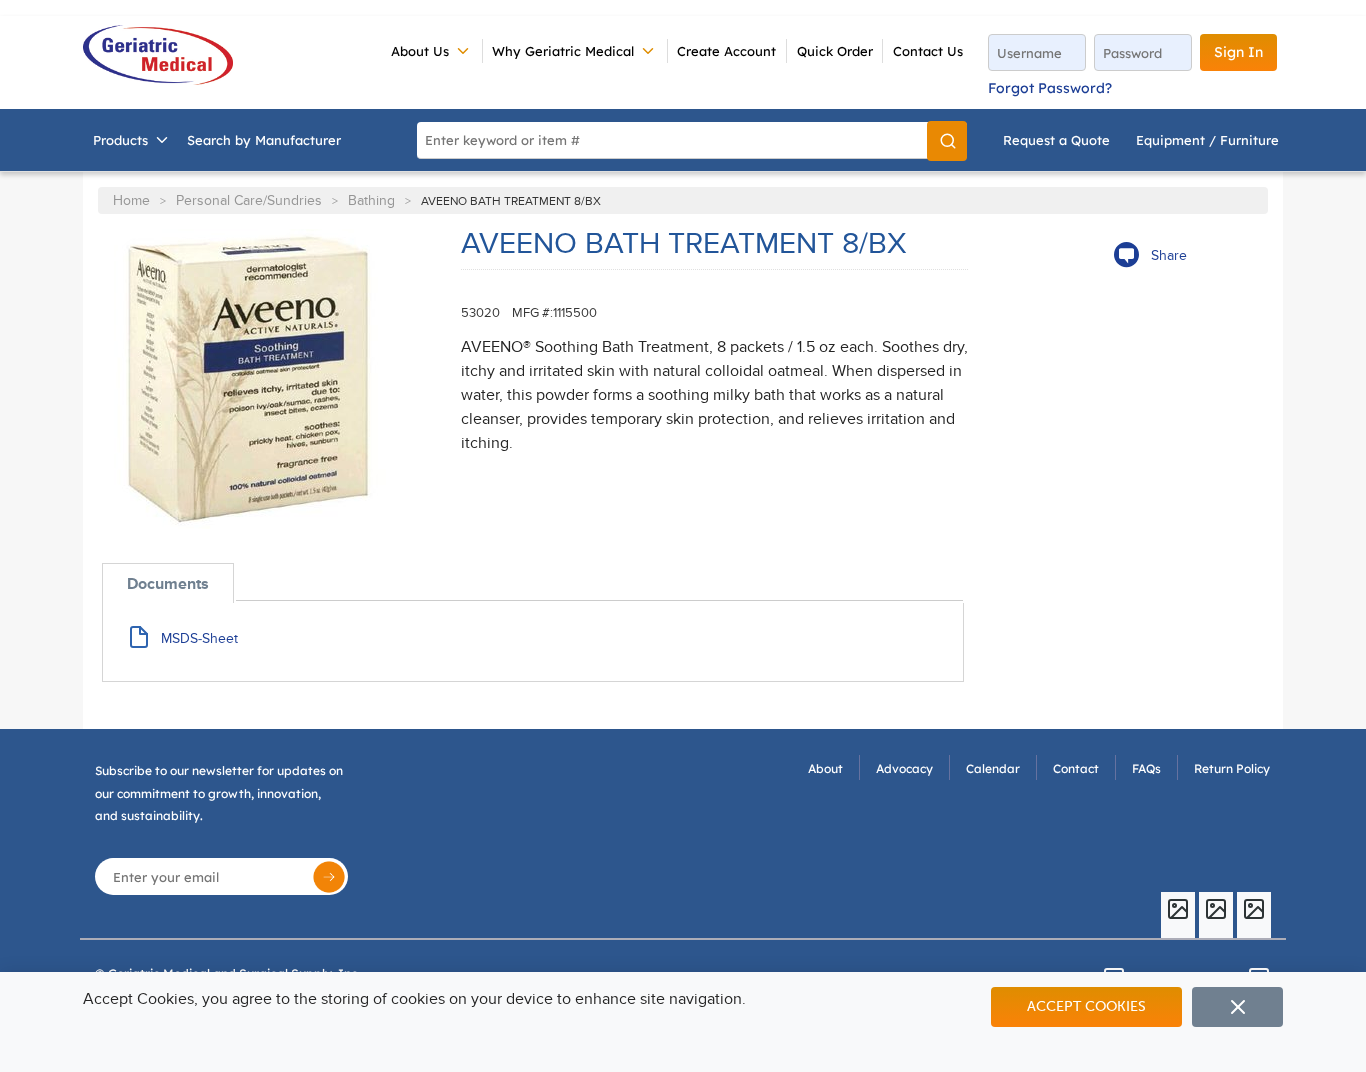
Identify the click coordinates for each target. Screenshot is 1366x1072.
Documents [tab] (168, 584)
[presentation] (168, 583)
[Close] (1237, 1007)
